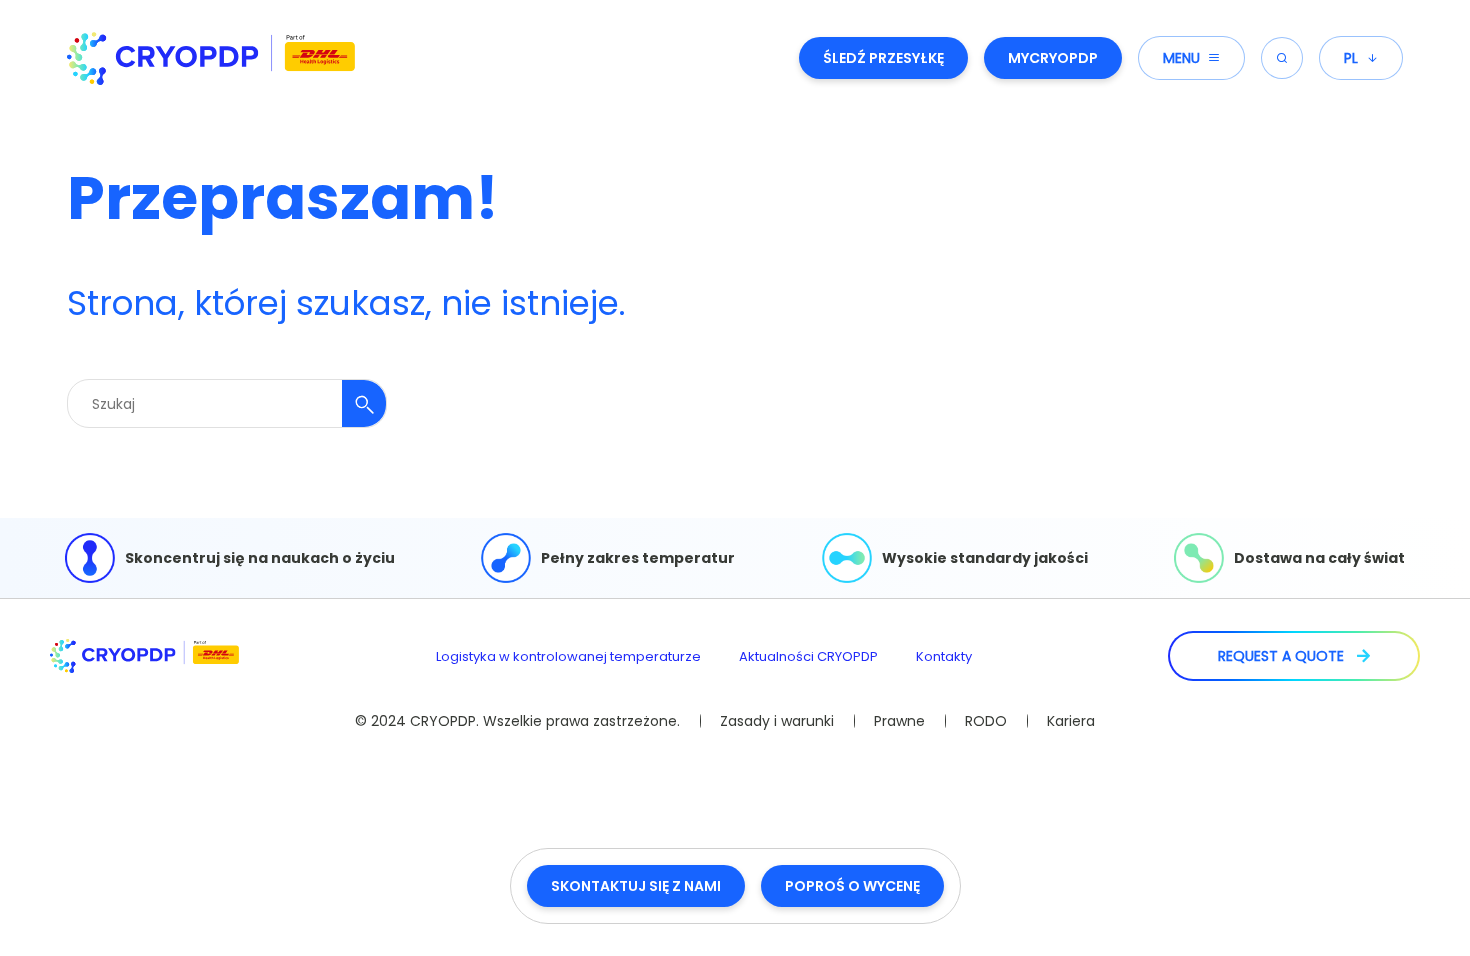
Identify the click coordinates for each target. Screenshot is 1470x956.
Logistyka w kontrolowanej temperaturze (568, 656)
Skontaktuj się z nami (636, 886)
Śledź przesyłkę (883, 58)
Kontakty (944, 656)
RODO (986, 721)
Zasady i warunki (777, 721)
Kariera (1071, 721)
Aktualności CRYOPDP (808, 656)
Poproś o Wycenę (852, 886)
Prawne (899, 721)
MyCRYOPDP (1053, 58)
